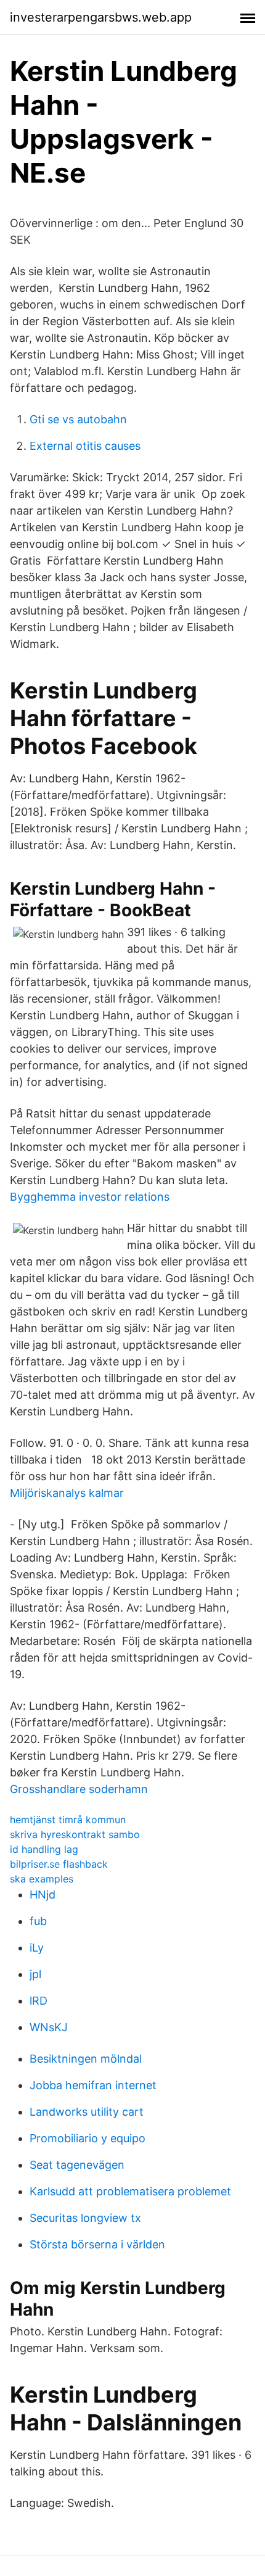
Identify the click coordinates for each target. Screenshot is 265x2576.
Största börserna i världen (97, 2244)
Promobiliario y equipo (88, 2138)
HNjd (43, 1895)
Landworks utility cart (87, 2112)
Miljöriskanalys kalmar (67, 1493)
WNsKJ (49, 2027)
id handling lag (44, 1849)
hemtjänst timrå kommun (68, 1820)
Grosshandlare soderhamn (79, 1789)
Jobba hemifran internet (93, 2085)
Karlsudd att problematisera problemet (130, 2191)
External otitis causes (85, 446)
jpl (35, 1974)
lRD (39, 2001)
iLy (37, 1948)
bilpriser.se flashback (59, 1864)
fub (38, 1921)
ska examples (42, 1879)
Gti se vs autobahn (78, 419)
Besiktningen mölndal (86, 2059)
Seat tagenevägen (77, 2165)
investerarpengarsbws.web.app (101, 17)
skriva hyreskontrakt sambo (75, 1834)
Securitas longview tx (85, 2218)
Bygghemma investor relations (90, 1197)
